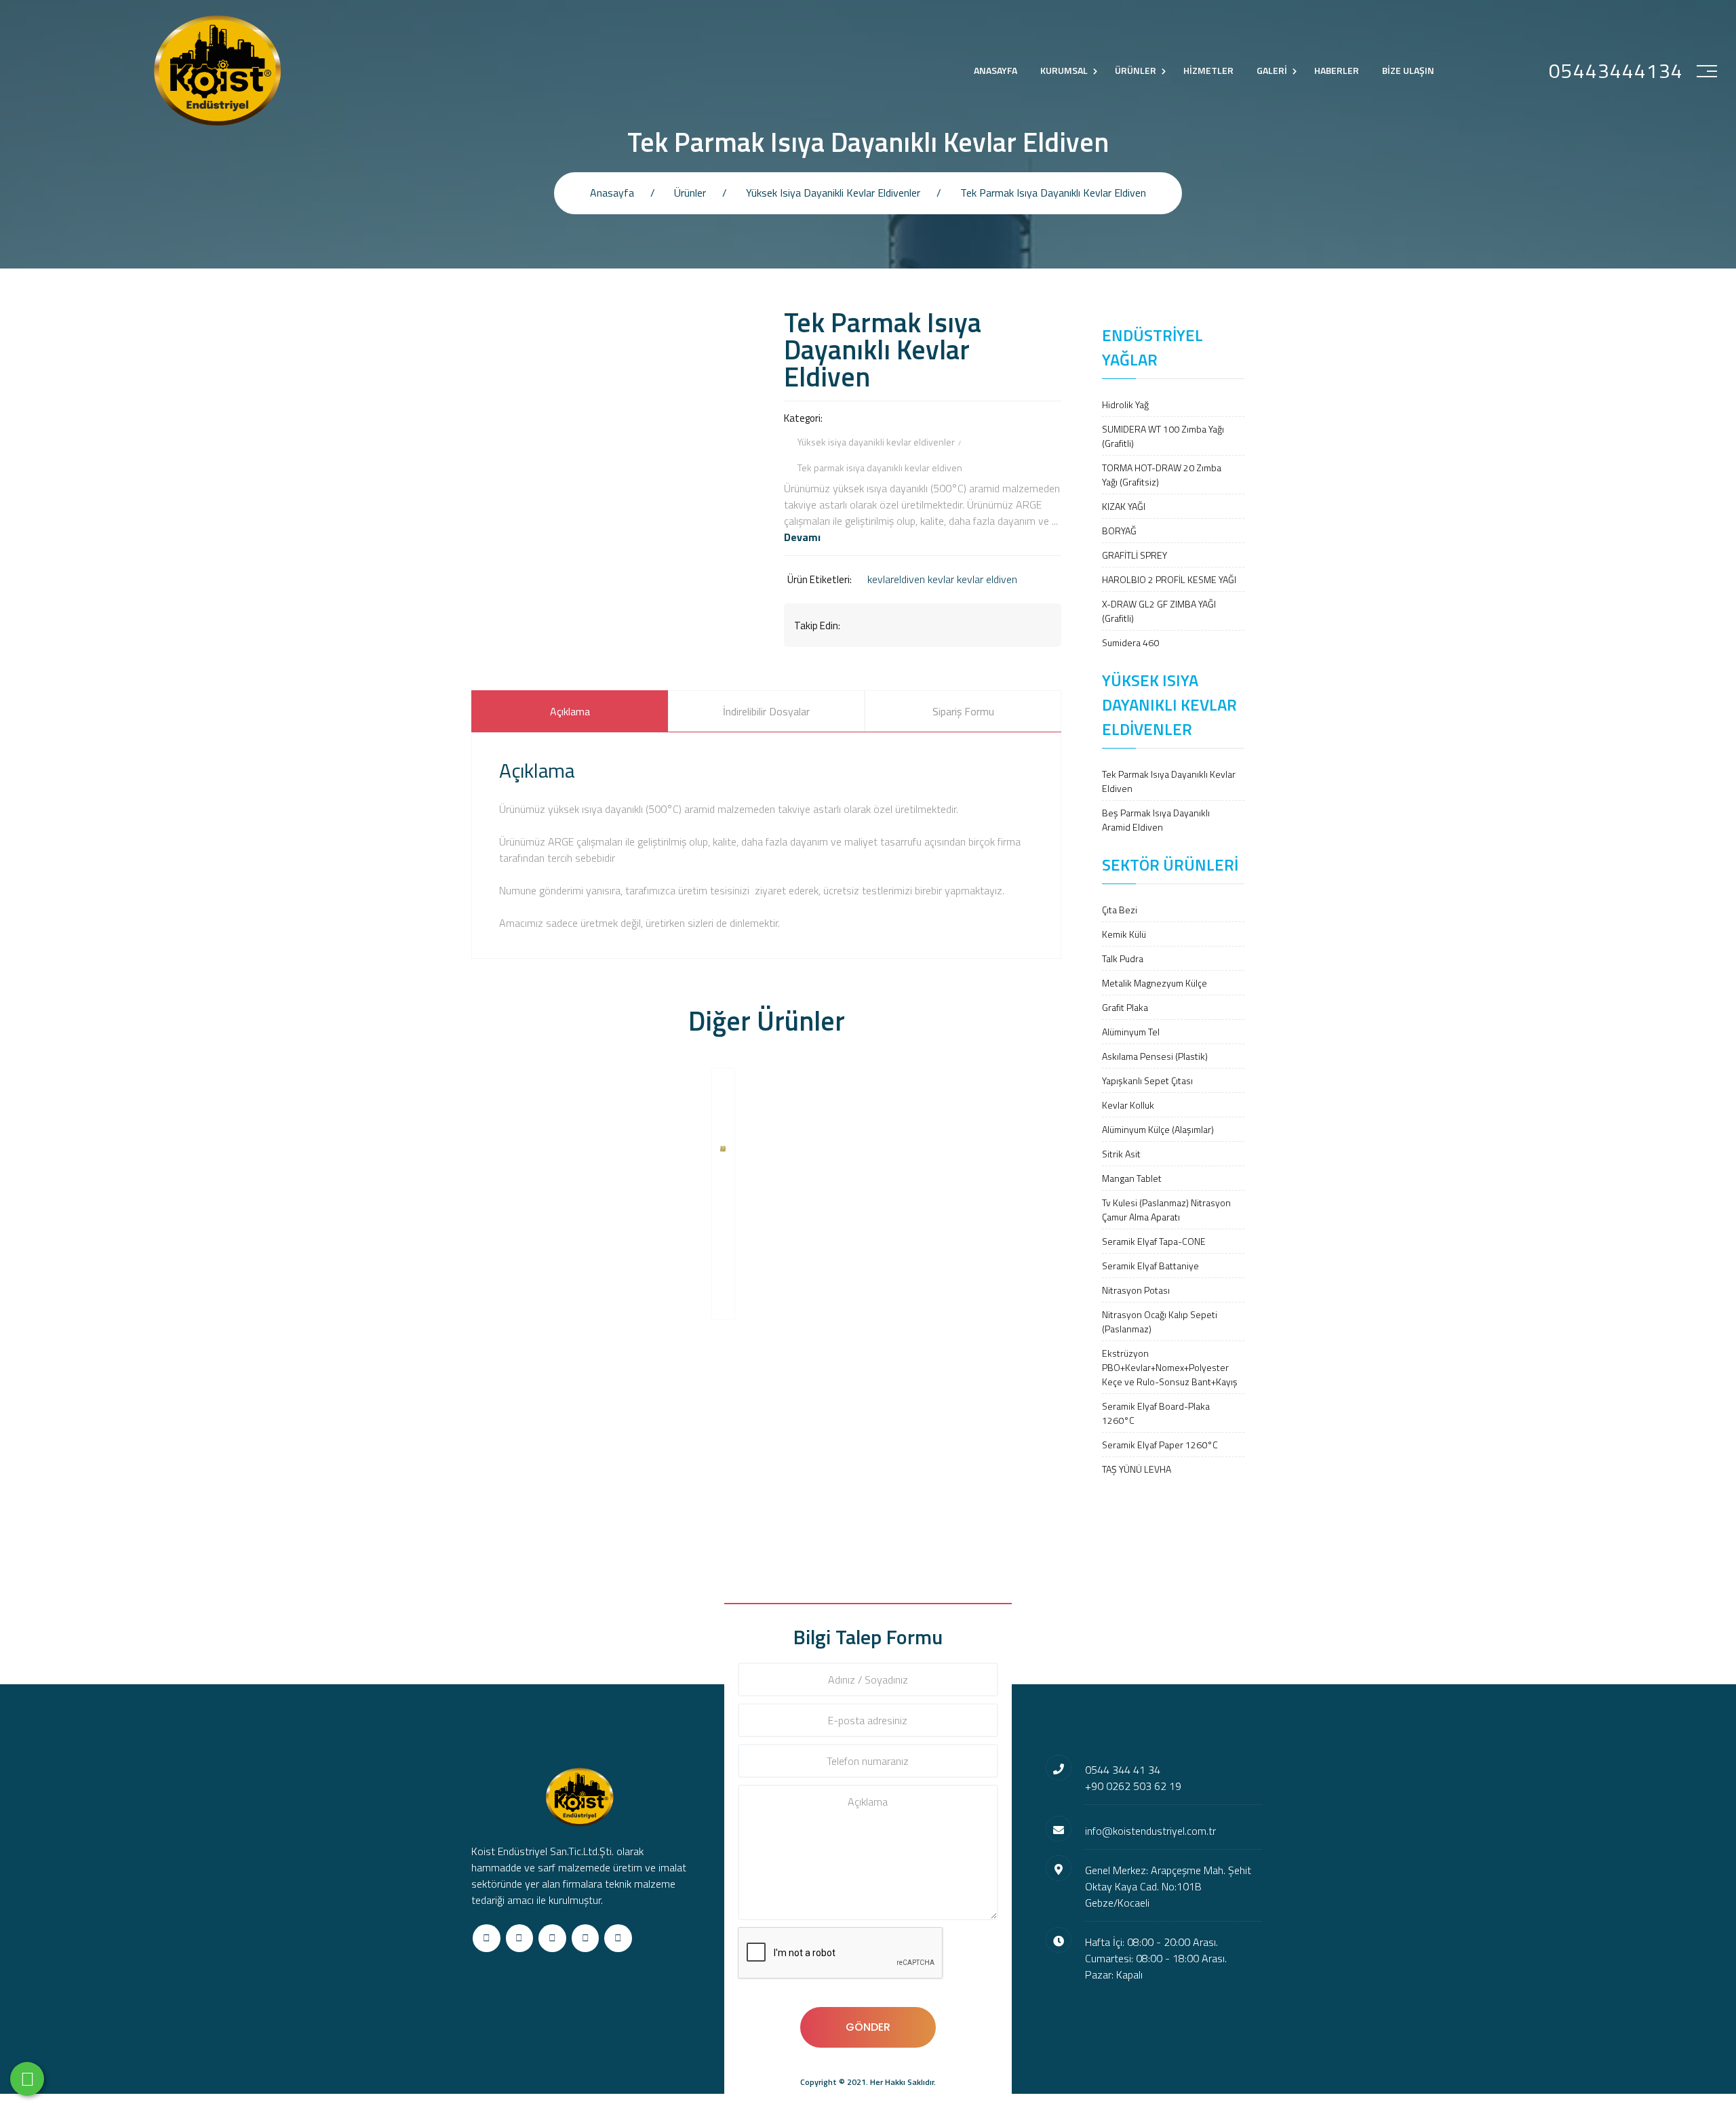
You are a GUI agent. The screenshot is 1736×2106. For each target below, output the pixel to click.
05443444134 (1616, 71)
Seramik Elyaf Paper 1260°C (1160, 1445)
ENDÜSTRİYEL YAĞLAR (1152, 347)
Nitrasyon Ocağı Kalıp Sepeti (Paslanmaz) (1160, 1322)
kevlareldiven (896, 579)
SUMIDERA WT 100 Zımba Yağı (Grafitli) (1163, 436)
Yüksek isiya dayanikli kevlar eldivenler (833, 193)
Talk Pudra (1123, 958)
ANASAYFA (995, 70)
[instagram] (552, 1938)
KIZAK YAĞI (1124, 506)
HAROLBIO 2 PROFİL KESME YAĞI (1169, 579)
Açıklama (570, 711)
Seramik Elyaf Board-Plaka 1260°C (1156, 1413)
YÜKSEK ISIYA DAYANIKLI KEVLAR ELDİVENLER (1169, 704)
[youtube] (618, 1938)
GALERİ (1272, 70)
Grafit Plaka (1125, 1007)
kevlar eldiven (987, 579)
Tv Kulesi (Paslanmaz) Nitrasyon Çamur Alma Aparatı (1166, 1210)
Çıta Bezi (1120, 910)
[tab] (570, 711)
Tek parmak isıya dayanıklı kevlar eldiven (1053, 193)
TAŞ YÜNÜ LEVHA (1137, 1469)
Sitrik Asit (1121, 1154)
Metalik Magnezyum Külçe (1155, 983)
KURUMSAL (1064, 70)
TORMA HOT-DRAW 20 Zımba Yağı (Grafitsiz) (1162, 475)
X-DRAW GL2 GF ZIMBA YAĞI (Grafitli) (1159, 611)
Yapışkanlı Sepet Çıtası (1147, 1080)
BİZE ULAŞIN (1408, 70)
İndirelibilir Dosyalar (766, 711)
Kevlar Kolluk (1128, 1105)
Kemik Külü (1124, 934)
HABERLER (1337, 70)
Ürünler (690, 193)
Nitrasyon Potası (1136, 1290)
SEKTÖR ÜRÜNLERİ (1170, 865)
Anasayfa (612, 193)
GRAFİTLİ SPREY (1135, 555)
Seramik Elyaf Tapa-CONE (1154, 1241)
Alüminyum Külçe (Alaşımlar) (1158, 1129)
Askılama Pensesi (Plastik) (1155, 1056)
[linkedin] (586, 1938)
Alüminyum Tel (1131, 1032)
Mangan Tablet (1132, 1178)
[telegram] (520, 1938)
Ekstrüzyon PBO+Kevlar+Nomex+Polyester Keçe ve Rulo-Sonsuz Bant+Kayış (1170, 1367)
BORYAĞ (1119, 531)
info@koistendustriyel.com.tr (1150, 1831)
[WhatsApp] (27, 2079)
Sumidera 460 (1130, 642)
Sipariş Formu (963, 711)
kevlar (941, 579)
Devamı (802, 537)
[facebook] (487, 1938)
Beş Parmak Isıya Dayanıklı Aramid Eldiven (1156, 820)
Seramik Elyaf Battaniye (1150, 1266)
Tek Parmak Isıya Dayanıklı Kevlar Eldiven (1169, 781)
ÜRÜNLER (1136, 70)
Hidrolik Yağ (1125, 404)
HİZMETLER (1208, 70)
